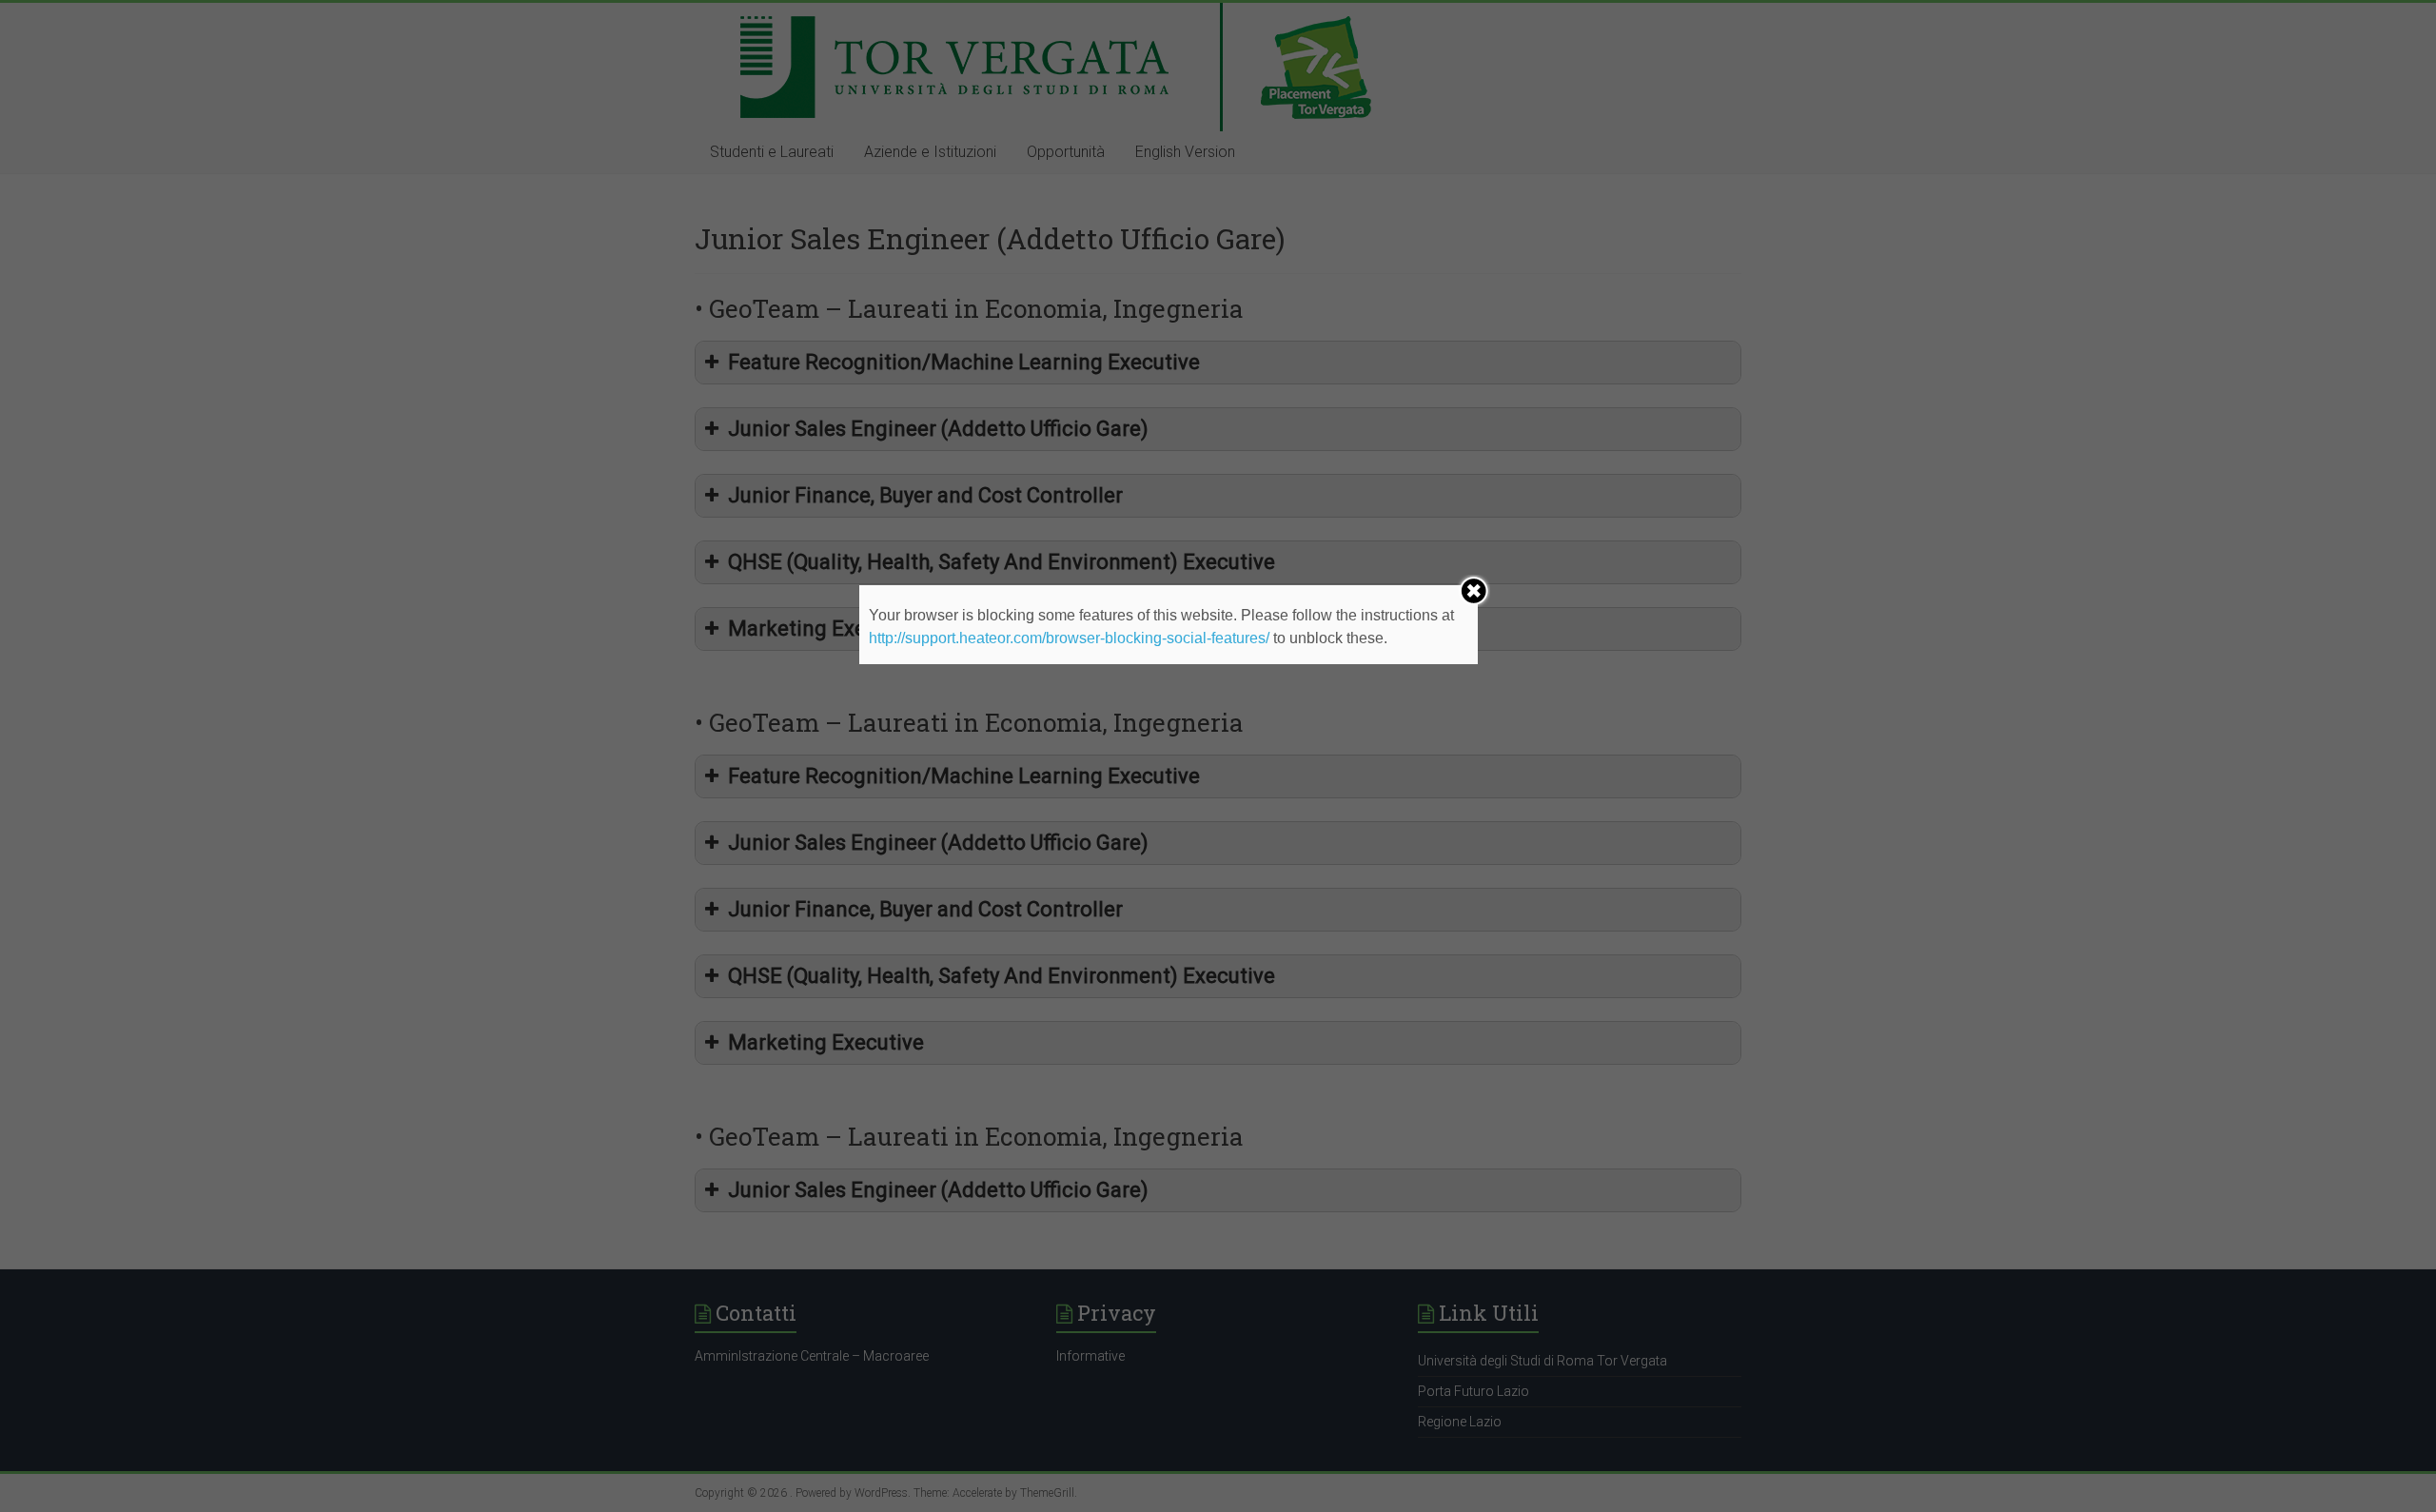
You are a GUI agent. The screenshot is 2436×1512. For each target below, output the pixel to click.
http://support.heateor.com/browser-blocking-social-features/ (1069, 638)
